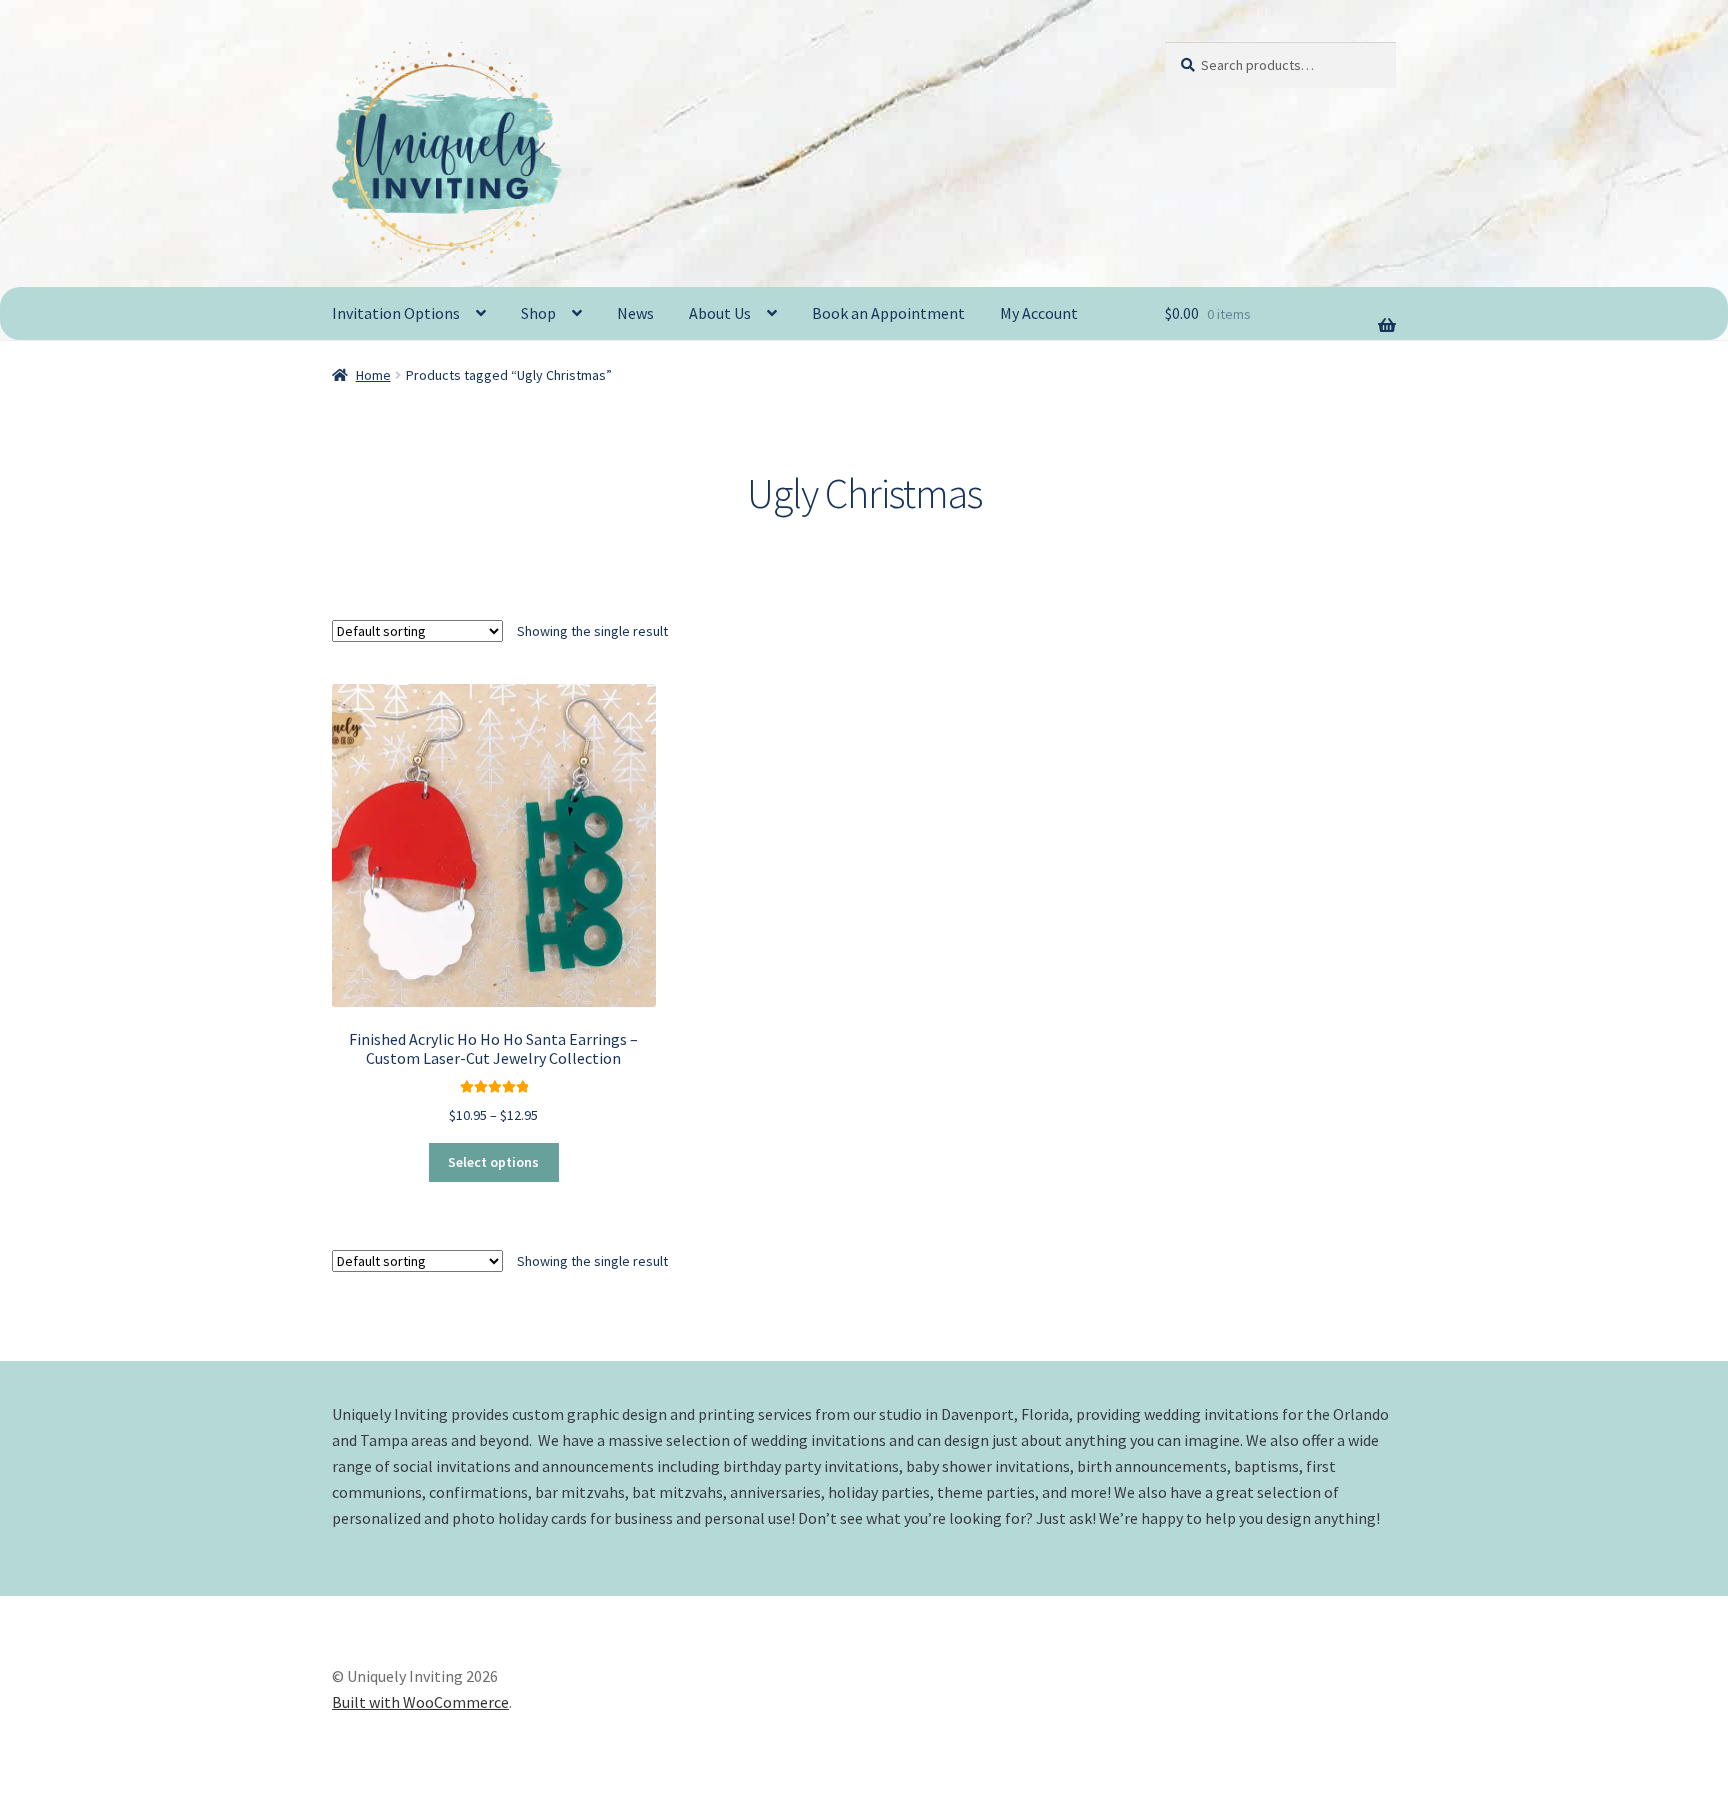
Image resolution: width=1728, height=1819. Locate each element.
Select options (493, 1162)
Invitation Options (396, 313)
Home (373, 375)
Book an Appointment (888, 313)
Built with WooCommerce (420, 1702)
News (635, 313)
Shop (538, 313)
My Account (1039, 313)
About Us (720, 313)
